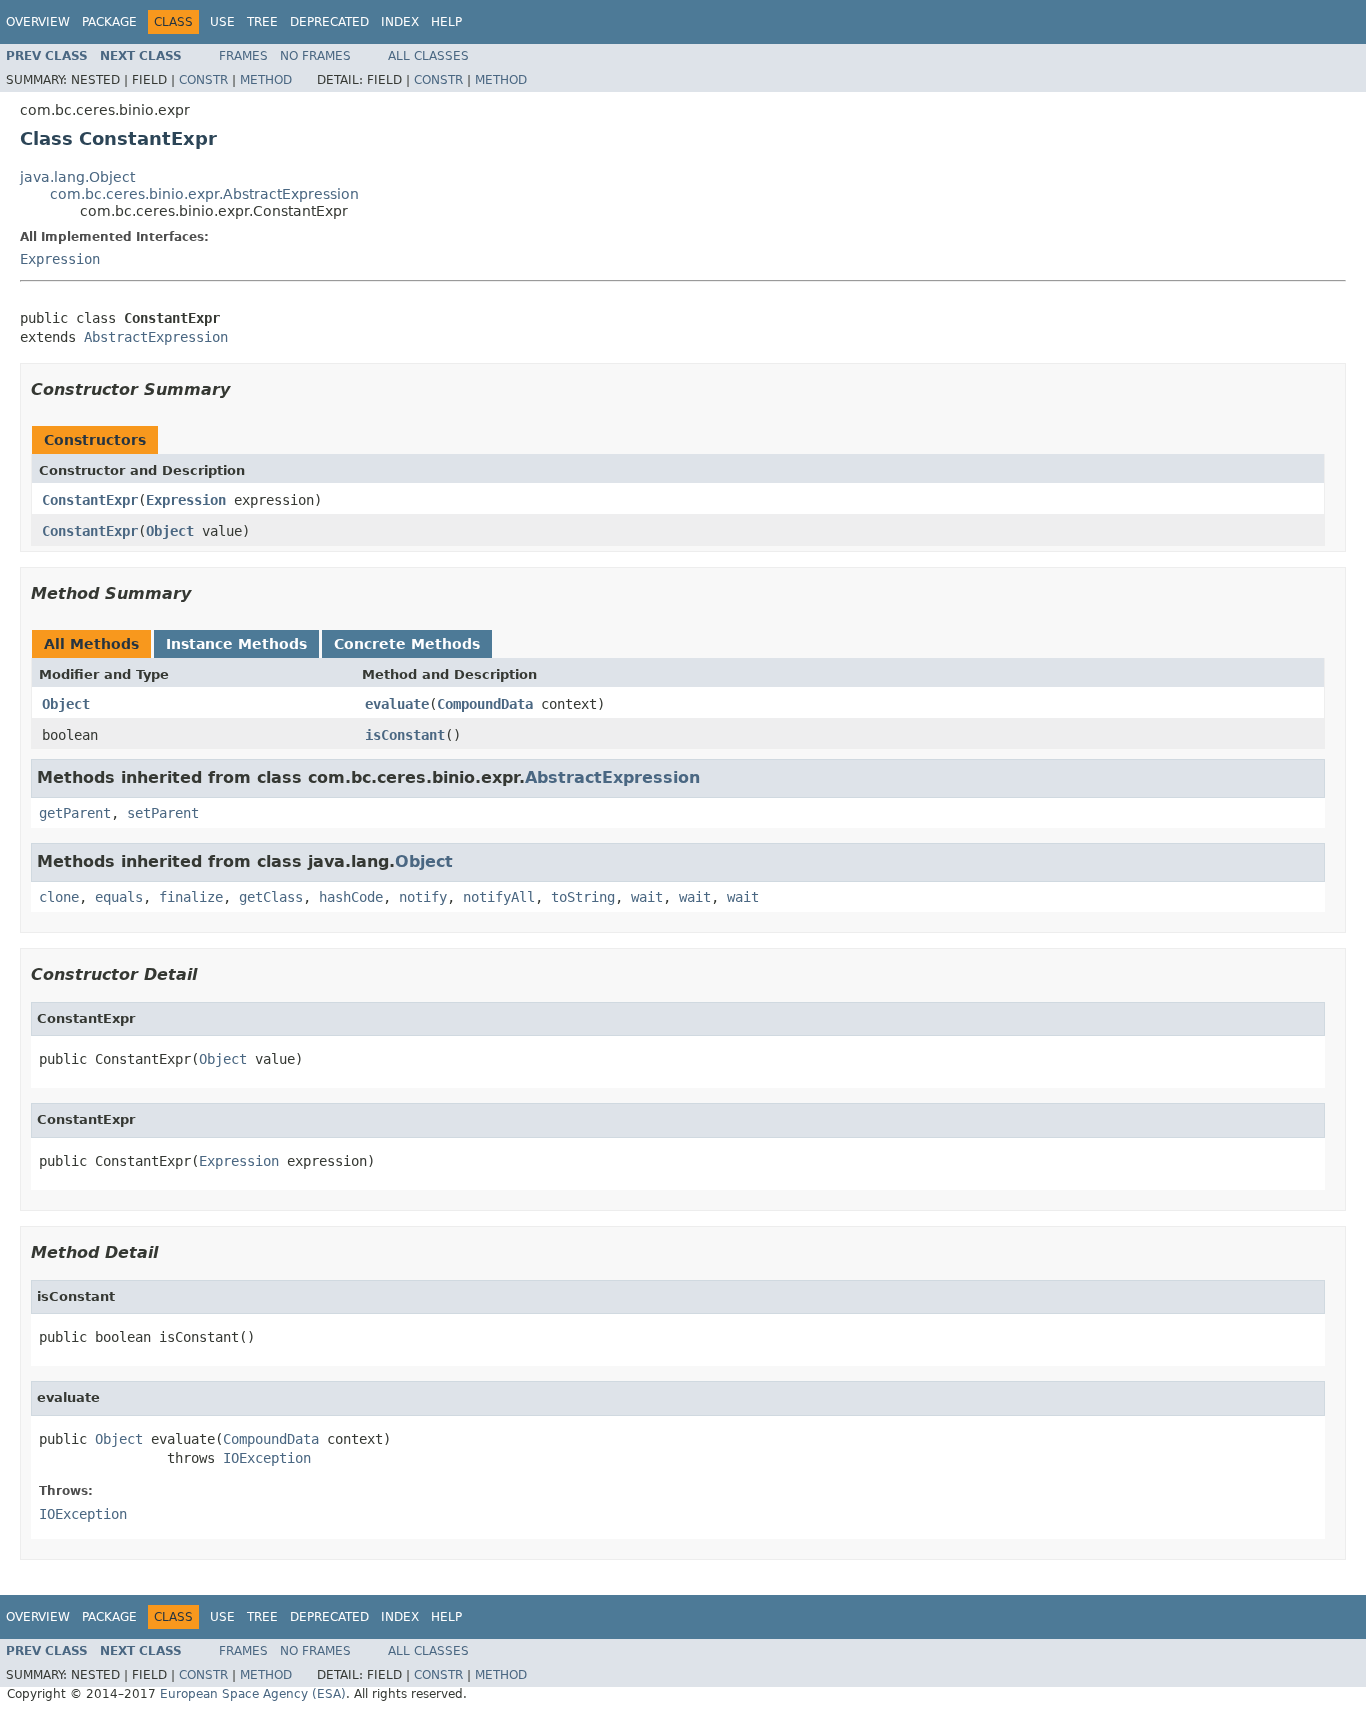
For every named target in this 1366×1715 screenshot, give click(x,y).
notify (423, 897)
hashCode (351, 897)
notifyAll (499, 897)
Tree (262, 22)
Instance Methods (236, 644)
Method (266, 80)
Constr (203, 80)
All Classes (428, 56)
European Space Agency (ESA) (253, 1694)
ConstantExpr (90, 500)
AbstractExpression (156, 337)
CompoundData (485, 704)
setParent (163, 813)
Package (109, 22)
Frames (243, 56)
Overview (38, 22)
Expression (60, 259)
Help (446, 22)
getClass (271, 897)
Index (400, 22)
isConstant (405, 735)
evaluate (397, 704)
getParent (75, 813)
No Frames (315, 56)
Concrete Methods (407, 644)
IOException (267, 1458)
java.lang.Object (77, 177)
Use (222, 22)
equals (119, 897)
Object (170, 531)
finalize (191, 897)
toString (583, 897)
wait (647, 897)
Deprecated (329, 22)
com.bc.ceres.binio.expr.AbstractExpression (204, 194)
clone (59, 897)
